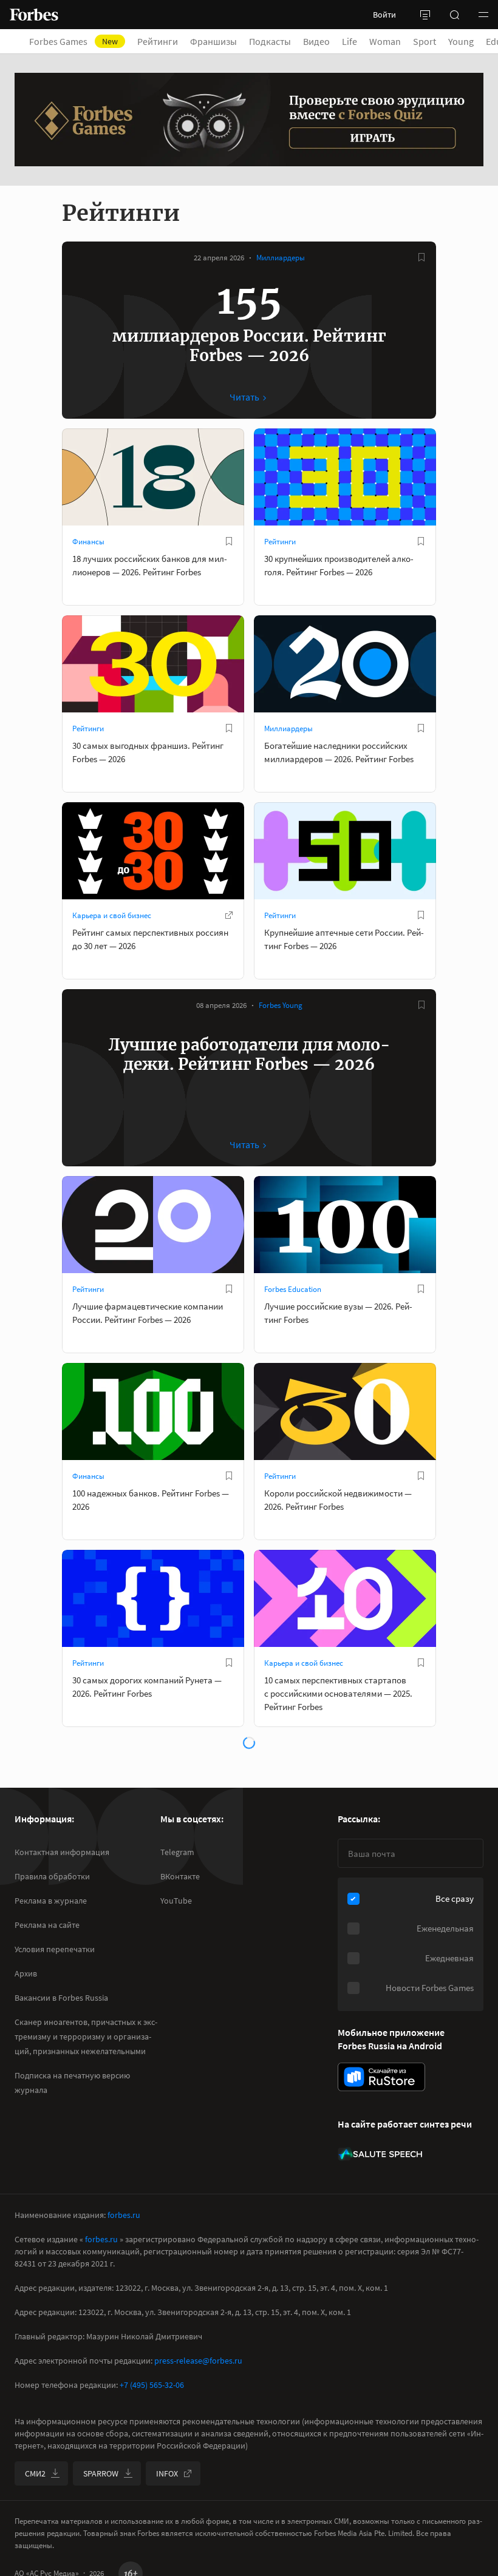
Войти (384, 15)
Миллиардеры (281, 258)
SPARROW (101, 2473)
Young (461, 41)
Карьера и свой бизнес (112, 915)
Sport (425, 41)
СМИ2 (35, 2473)
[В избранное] (421, 257)
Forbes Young (281, 1005)
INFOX (167, 2473)
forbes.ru (124, 2215)
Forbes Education (293, 1289)
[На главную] (34, 15)
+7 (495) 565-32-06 (152, 2385)
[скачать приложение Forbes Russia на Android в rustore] (381, 2077)
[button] (483, 15)
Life (350, 41)
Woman (385, 41)
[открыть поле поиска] (454, 15)
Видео (316, 41)
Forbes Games (73, 41)
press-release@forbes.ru (198, 2361)
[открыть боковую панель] (425, 15)
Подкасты (270, 41)
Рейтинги (158, 41)
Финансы (88, 542)
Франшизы (213, 41)
